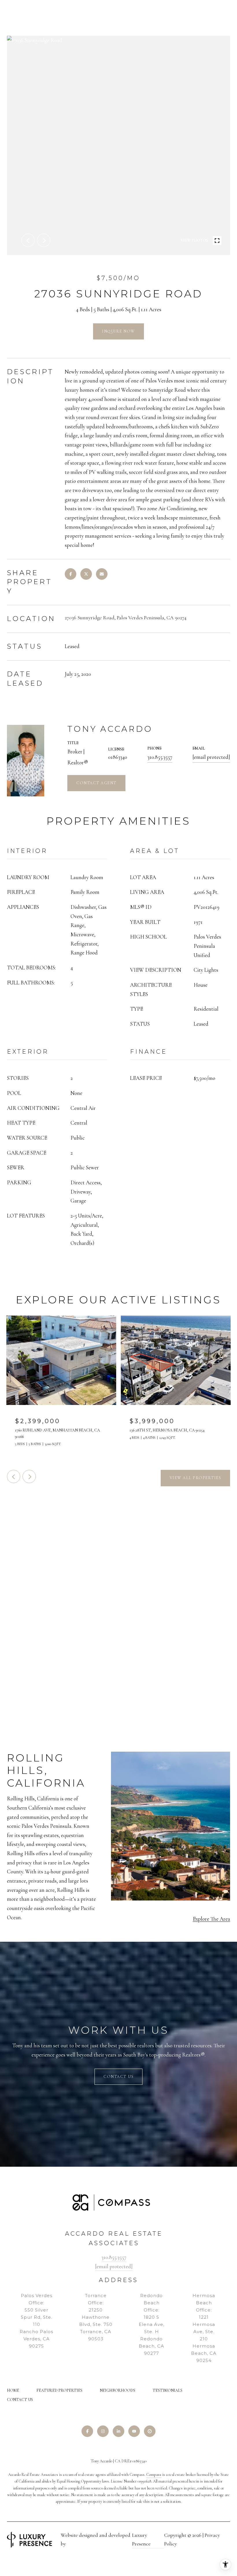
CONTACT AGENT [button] (96, 783)
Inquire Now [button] (118, 331)
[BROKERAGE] (150, 2431)
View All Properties (196, 1478)
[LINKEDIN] (118, 2431)
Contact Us (20, 2400)
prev (28, 240)
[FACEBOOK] (87, 2431)
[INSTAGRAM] (103, 2431)
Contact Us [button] (118, 2077)
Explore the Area (211, 1919)
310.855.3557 (160, 757)
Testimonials (167, 2390)
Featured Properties (59, 2390)
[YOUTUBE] (134, 2431)
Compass (154, 2475)
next (44, 240)
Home (13, 2390)
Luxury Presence (141, 2539)
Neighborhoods (117, 2390)
